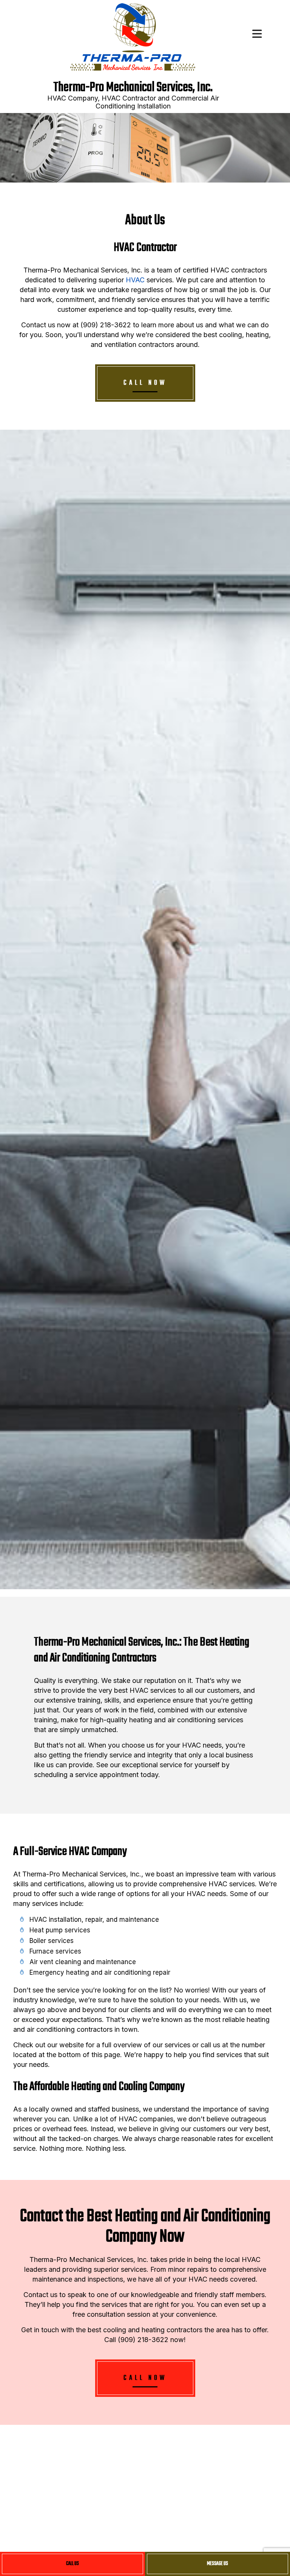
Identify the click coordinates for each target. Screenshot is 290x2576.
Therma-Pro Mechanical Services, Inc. (133, 88)
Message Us (217, 2564)
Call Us (72, 2564)
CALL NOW (145, 383)
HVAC (135, 280)
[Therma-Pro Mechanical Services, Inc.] (133, 38)
